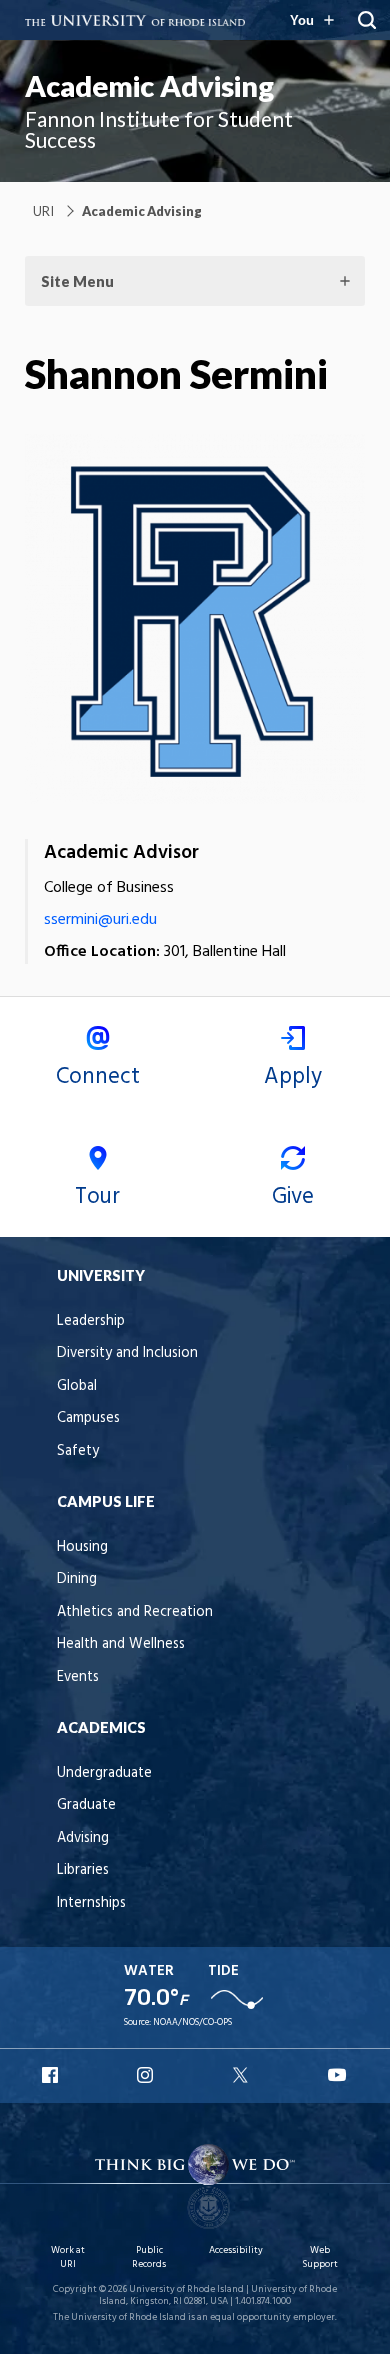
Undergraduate (104, 1773)
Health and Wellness (121, 1644)
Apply (293, 1077)
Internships (91, 1903)
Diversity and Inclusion (127, 1353)
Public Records (149, 2257)
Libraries (83, 1870)
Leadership (91, 1321)
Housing (82, 1547)
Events (78, 1677)
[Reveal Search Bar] (367, 20)
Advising (83, 1838)
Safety (78, 1451)
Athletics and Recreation (135, 1612)
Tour (97, 1197)
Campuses (88, 1418)
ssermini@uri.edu (100, 920)
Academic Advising (149, 86)
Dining (77, 1579)
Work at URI (68, 2257)
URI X (243, 2075)
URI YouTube (338, 2075)
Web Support (320, 2257)
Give (293, 1197)
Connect (98, 1077)
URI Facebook (52, 2075)
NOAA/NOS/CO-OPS (192, 2022)
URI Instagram (147, 2075)
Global (77, 1386)
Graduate (86, 1805)
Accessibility (236, 2250)
